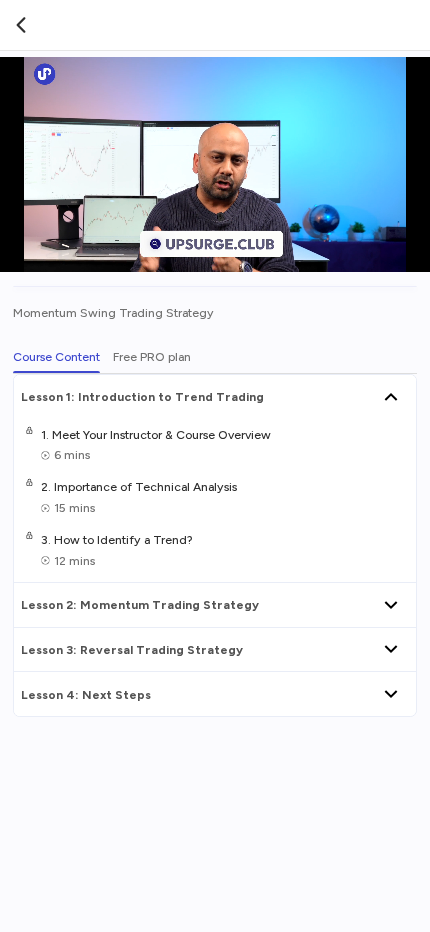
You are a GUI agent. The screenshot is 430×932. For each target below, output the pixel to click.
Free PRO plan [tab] (152, 356)
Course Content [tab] (56, 356)
